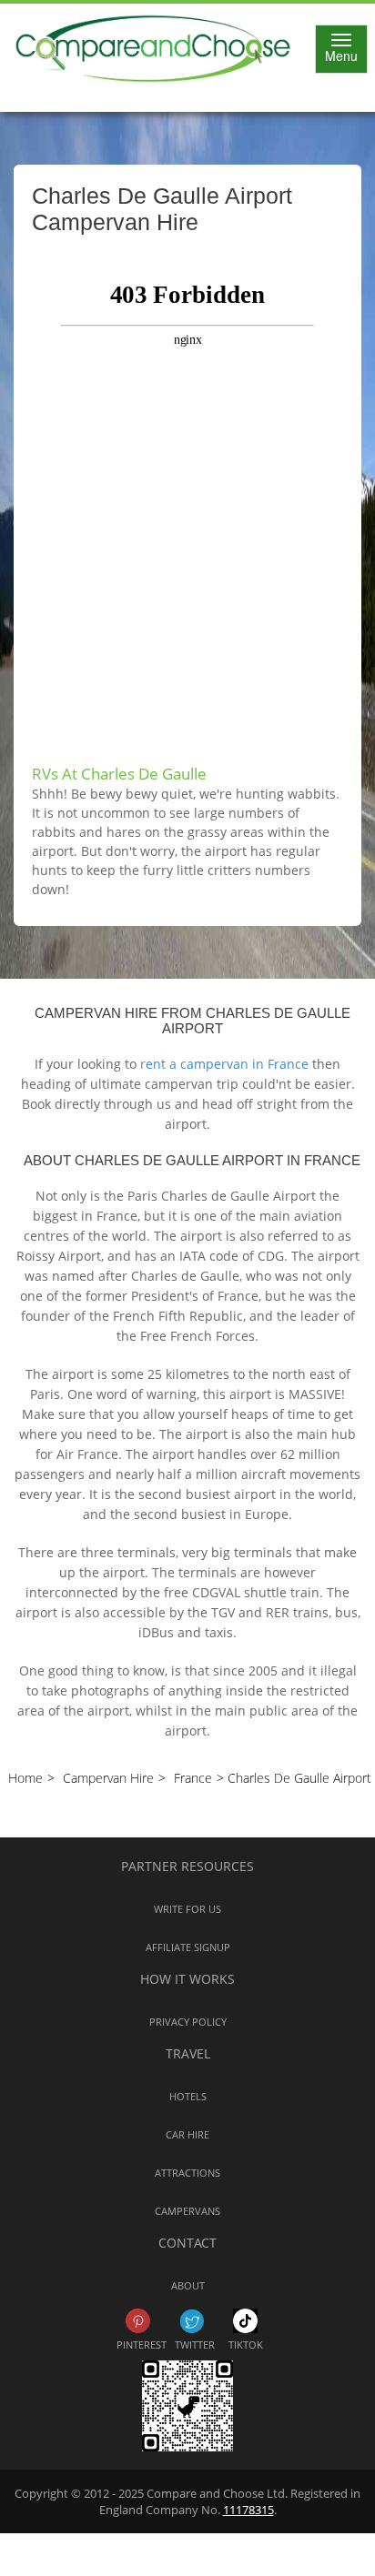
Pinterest (138, 2321)
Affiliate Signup (188, 1947)
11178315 (248, 2510)
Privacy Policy (188, 2022)
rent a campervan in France (224, 1064)
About (188, 2285)
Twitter (192, 2321)
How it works (187, 1979)
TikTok (245, 2321)
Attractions (187, 2173)
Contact (187, 2243)
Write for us (187, 1909)
